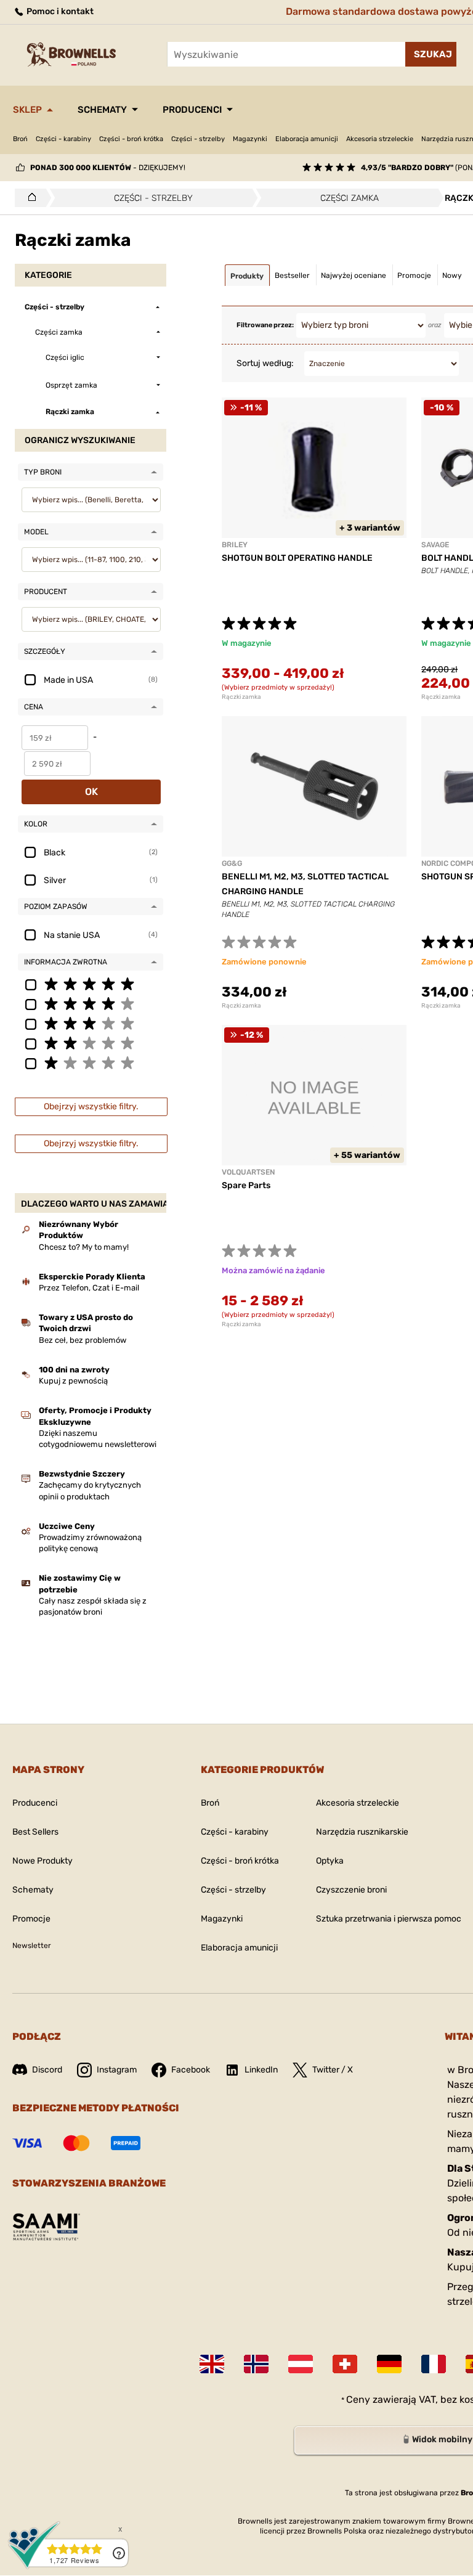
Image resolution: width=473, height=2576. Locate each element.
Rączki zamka (241, 697)
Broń (20, 139)
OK (91, 792)
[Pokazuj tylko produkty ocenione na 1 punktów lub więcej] (91, 1062)
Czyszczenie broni (351, 1890)
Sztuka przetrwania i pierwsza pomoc (389, 1919)
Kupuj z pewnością (73, 1381)
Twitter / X (333, 2070)
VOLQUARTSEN (248, 1172)
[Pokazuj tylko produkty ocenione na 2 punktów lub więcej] (91, 1043)
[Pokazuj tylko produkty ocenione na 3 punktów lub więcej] (91, 1023)
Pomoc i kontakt (59, 11)
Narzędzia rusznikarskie (362, 1832)
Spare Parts (246, 1185)
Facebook (191, 2070)
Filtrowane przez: (265, 325)
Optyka (330, 1861)
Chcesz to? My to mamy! (84, 1247)
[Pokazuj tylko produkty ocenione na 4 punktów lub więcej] (91, 1003)
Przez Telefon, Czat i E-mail (89, 1288)
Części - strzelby (198, 139)
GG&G (232, 863)
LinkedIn (261, 2070)
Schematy (102, 110)
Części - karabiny (63, 139)
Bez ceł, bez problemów (83, 1340)
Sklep (27, 110)
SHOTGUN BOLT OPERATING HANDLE (297, 558)
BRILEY (235, 545)
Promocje (31, 1919)
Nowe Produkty (42, 1861)
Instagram (117, 2070)
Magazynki (250, 139)
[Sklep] (29, 198)
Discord (47, 2070)
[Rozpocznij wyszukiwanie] (431, 54)
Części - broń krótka (131, 139)
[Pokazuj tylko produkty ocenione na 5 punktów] (91, 984)
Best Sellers (35, 1832)
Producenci (192, 110)
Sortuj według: (265, 363)
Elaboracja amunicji (307, 139)
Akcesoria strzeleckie (380, 139)
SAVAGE (435, 545)
